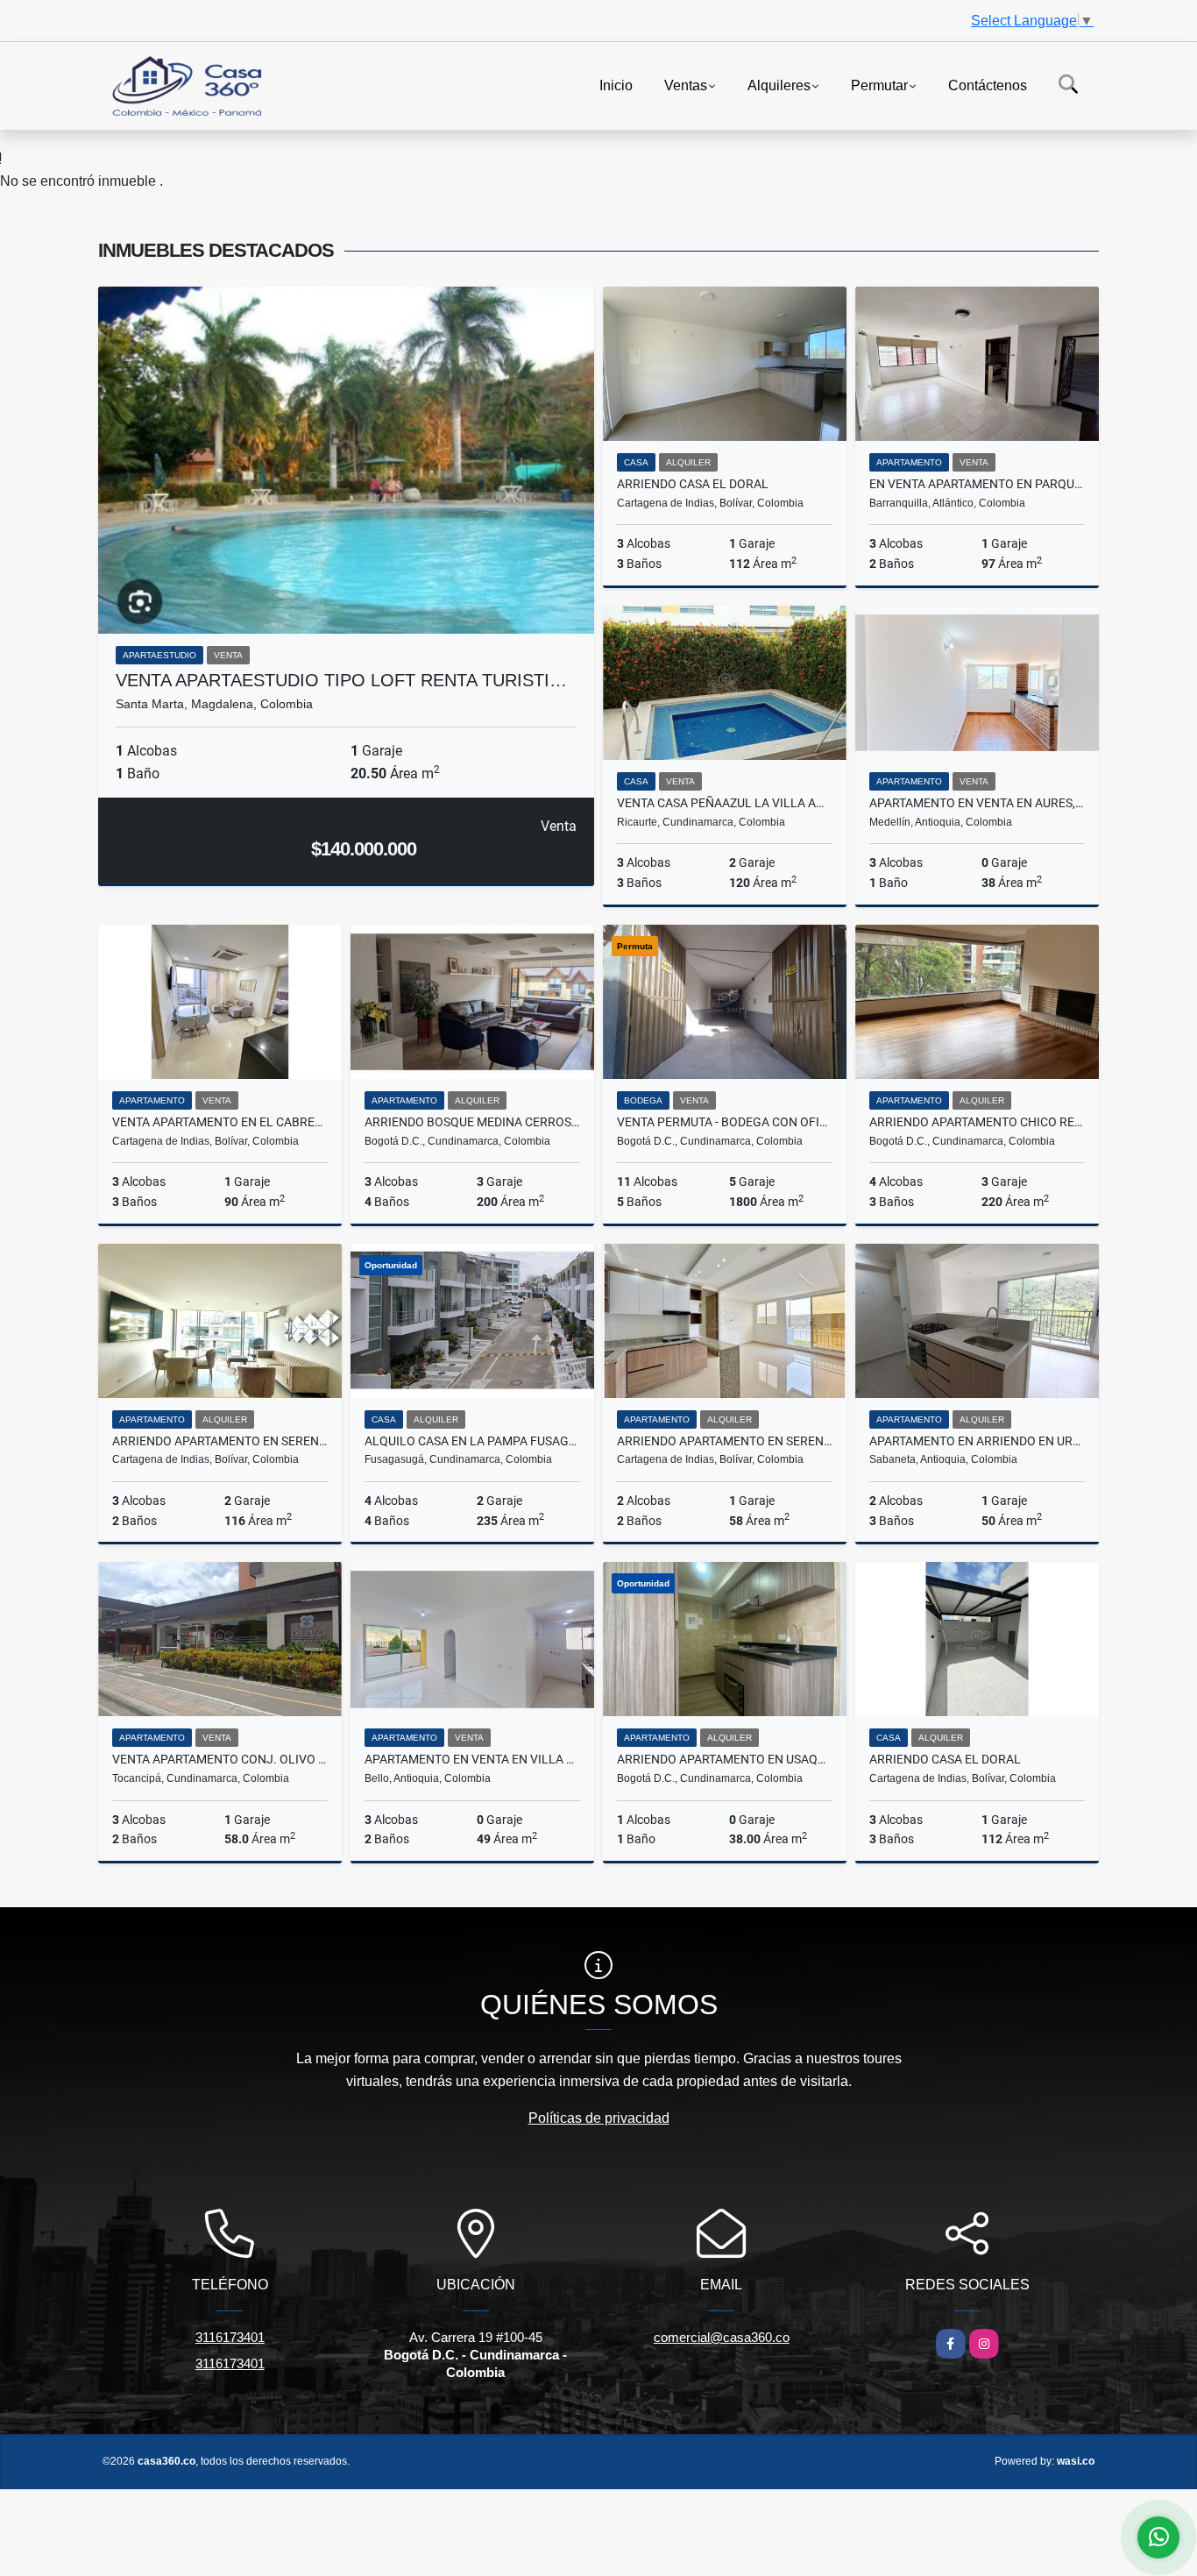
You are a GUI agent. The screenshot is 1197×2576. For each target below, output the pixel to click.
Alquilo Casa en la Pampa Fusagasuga (472, 1441)
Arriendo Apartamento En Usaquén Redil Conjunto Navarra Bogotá (725, 1759)
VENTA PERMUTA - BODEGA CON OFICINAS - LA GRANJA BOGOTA (725, 1122)
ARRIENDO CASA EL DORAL (693, 484)
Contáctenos (988, 85)
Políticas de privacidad (599, 2118)
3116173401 (230, 2337)
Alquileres (779, 85)
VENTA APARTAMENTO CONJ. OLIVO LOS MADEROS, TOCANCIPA (220, 1759)
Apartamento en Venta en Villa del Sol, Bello (472, 1759)
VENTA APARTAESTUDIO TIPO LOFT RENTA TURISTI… (341, 680)
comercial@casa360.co (722, 2337)
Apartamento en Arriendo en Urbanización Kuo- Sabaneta (977, 1441)
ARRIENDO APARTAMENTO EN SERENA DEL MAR (220, 1441)
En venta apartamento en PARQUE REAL (977, 484)
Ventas (686, 85)
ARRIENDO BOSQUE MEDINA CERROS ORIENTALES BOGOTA (472, 1122)
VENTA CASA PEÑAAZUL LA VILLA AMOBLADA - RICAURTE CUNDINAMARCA (725, 803)
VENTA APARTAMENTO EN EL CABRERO (220, 1122)
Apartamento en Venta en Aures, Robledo (977, 803)
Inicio (616, 85)
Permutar (879, 85)
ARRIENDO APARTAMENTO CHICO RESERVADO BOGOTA (977, 1122)
